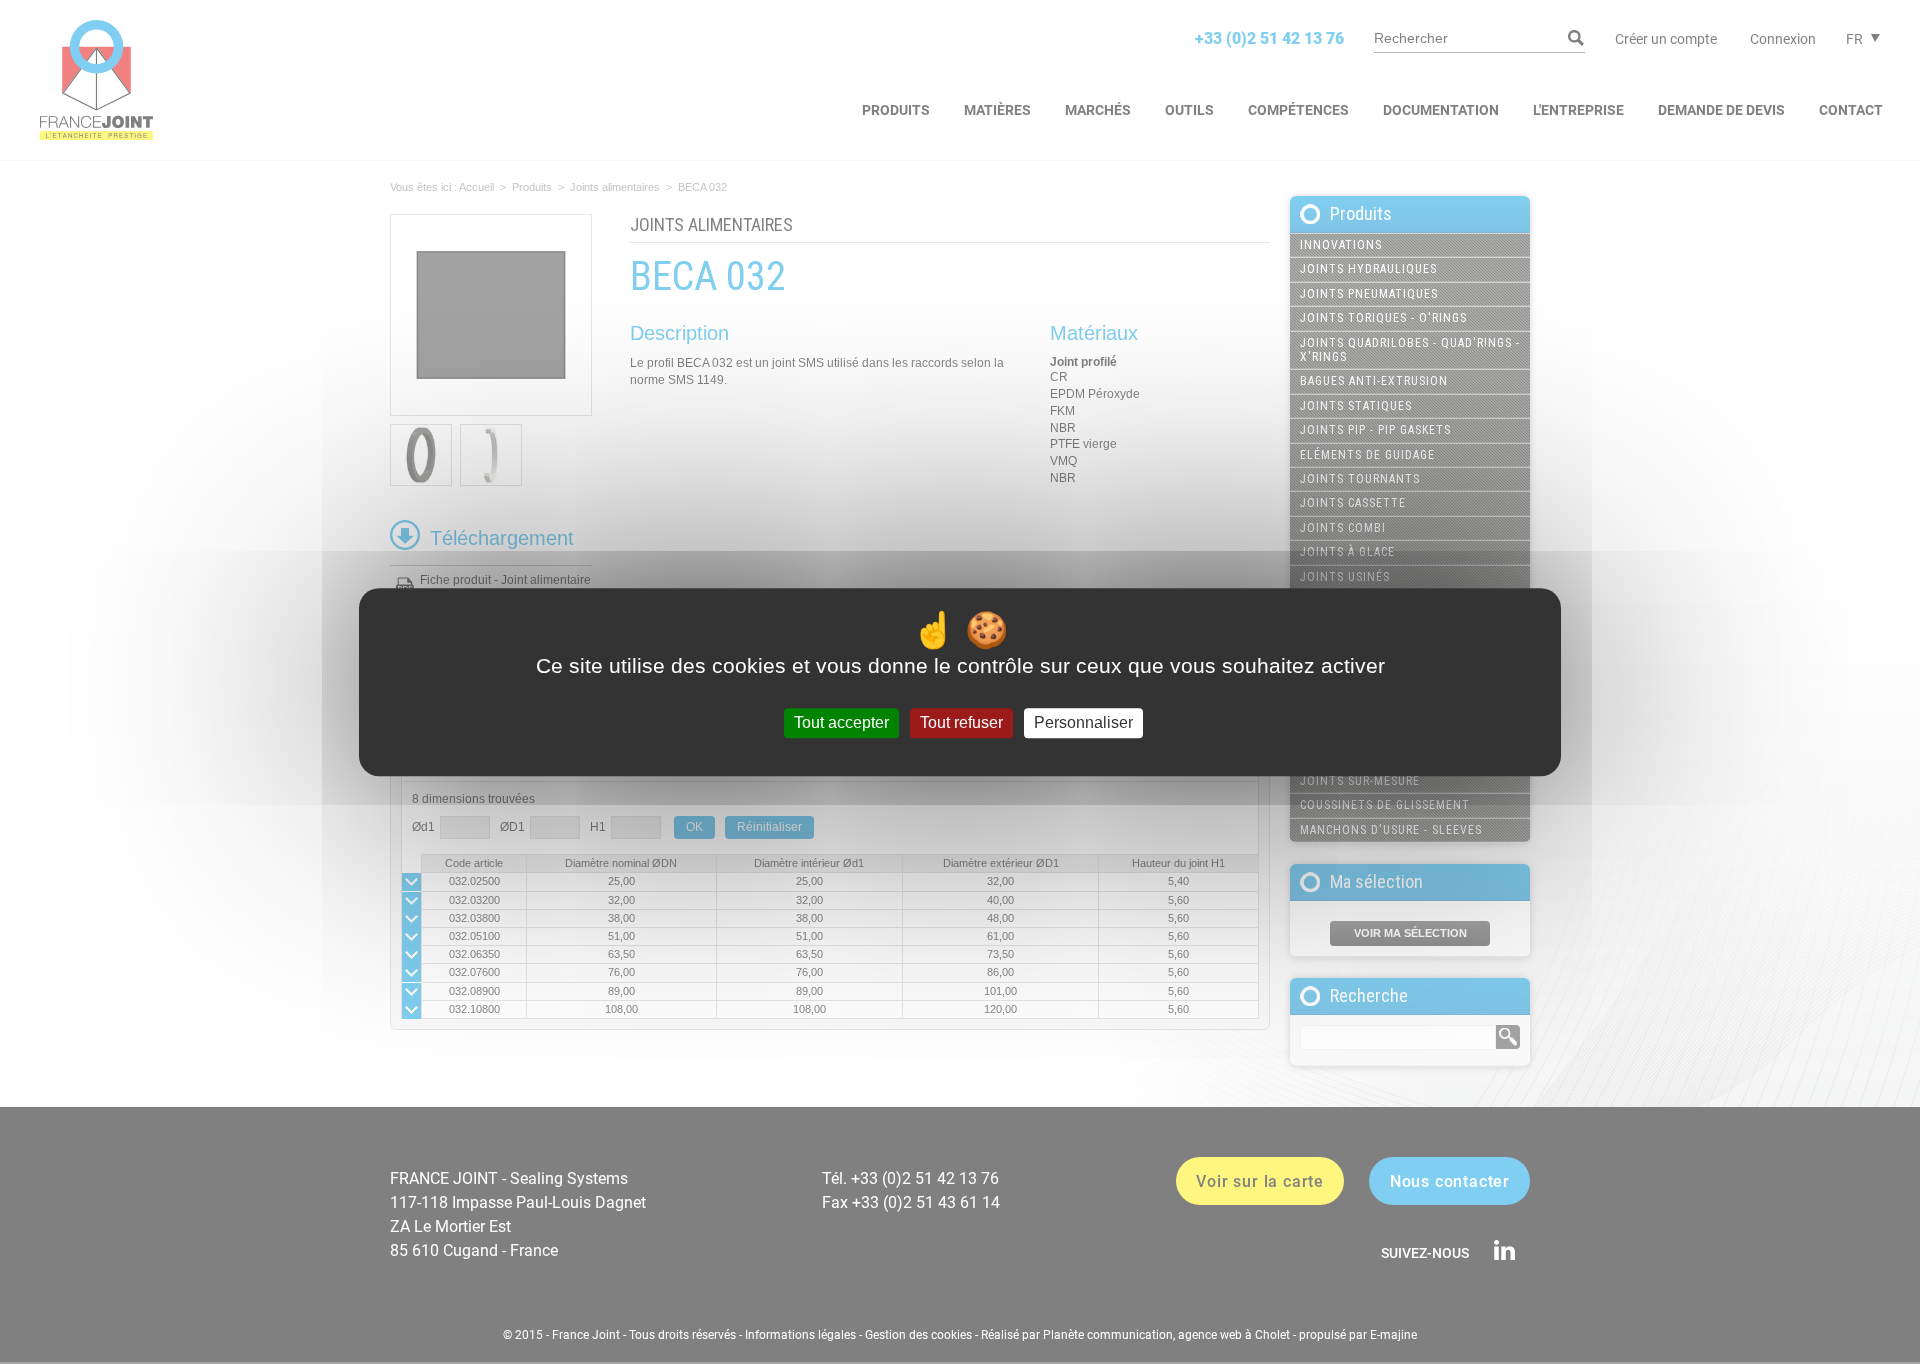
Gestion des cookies (918, 1335)
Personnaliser (1083, 723)
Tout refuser (961, 723)
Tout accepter (841, 723)
